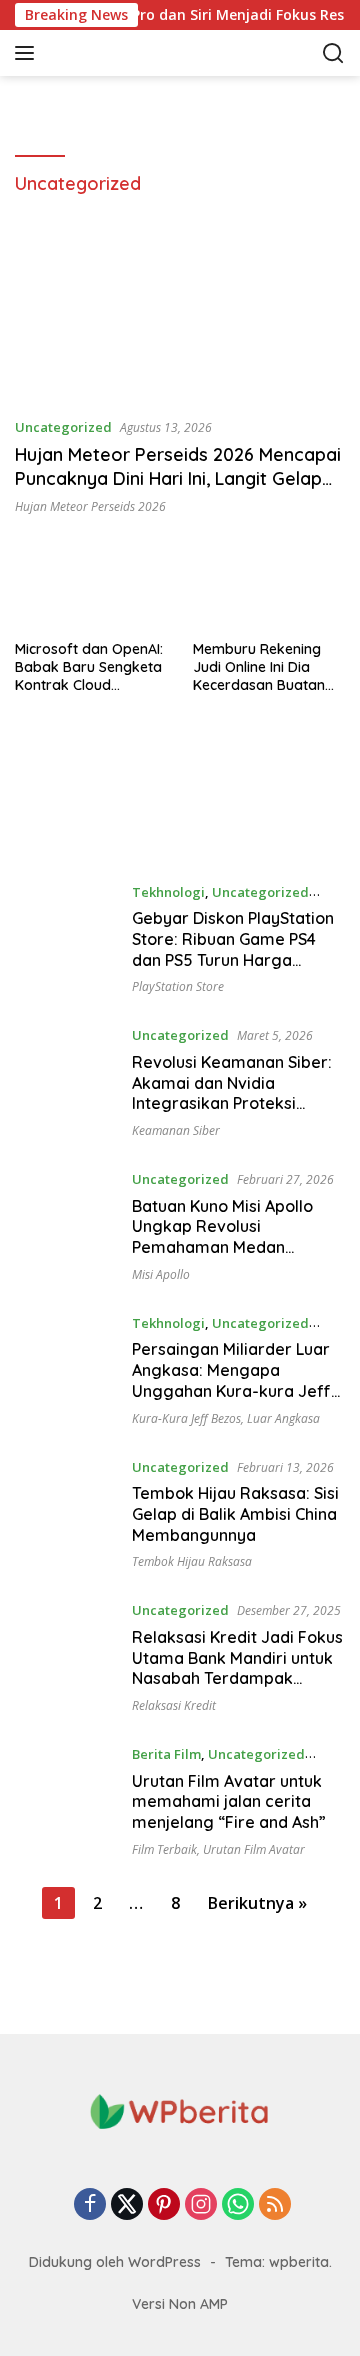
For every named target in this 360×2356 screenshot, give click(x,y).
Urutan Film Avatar (254, 1849)
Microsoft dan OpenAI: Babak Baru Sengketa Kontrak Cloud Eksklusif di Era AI (89, 667)
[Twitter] (127, 2205)
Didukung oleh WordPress (115, 2262)
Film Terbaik (164, 1849)
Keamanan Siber (176, 1130)
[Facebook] (90, 2205)
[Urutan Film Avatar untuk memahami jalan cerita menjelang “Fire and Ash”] (66, 1800)
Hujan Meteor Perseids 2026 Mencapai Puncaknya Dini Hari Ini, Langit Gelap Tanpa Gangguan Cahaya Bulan (178, 478)
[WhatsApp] (238, 2205)
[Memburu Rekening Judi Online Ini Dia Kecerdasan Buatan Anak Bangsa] (269, 587)
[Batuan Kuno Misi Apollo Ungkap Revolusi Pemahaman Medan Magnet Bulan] (66, 1225)
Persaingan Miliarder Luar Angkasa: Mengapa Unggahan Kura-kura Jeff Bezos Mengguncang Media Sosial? (238, 1390)
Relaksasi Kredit (174, 1705)
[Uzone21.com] (149, 53)
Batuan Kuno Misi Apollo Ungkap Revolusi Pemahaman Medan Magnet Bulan (222, 1237)
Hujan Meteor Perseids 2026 (90, 506)
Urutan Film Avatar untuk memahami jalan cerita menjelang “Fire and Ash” (229, 1802)
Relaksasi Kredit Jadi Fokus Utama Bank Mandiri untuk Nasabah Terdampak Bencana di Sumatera (237, 1668)
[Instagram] (201, 2205)
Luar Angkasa (283, 1418)
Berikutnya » (257, 1903)
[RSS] (275, 2205)
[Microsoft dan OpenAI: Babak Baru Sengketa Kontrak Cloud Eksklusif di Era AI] (91, 587)
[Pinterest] (164, 2205)
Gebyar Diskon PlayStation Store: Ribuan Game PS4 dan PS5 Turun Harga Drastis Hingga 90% (233, 949)
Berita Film (166, 1754)
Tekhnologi (168, 892)
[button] (28, 53)
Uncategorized (63, 427)
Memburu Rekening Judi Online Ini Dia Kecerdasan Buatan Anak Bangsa (259, 667)
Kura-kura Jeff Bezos (186, 1418)
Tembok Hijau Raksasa (192, 1561)
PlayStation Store (178, 986)
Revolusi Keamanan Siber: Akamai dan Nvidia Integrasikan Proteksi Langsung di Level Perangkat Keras (232, 1103)
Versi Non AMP (180, 2304)
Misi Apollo (161, 1274)
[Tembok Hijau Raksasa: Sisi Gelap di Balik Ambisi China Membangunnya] (66, 1513)
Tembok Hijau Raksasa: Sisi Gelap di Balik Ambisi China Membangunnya (235, 1514)
